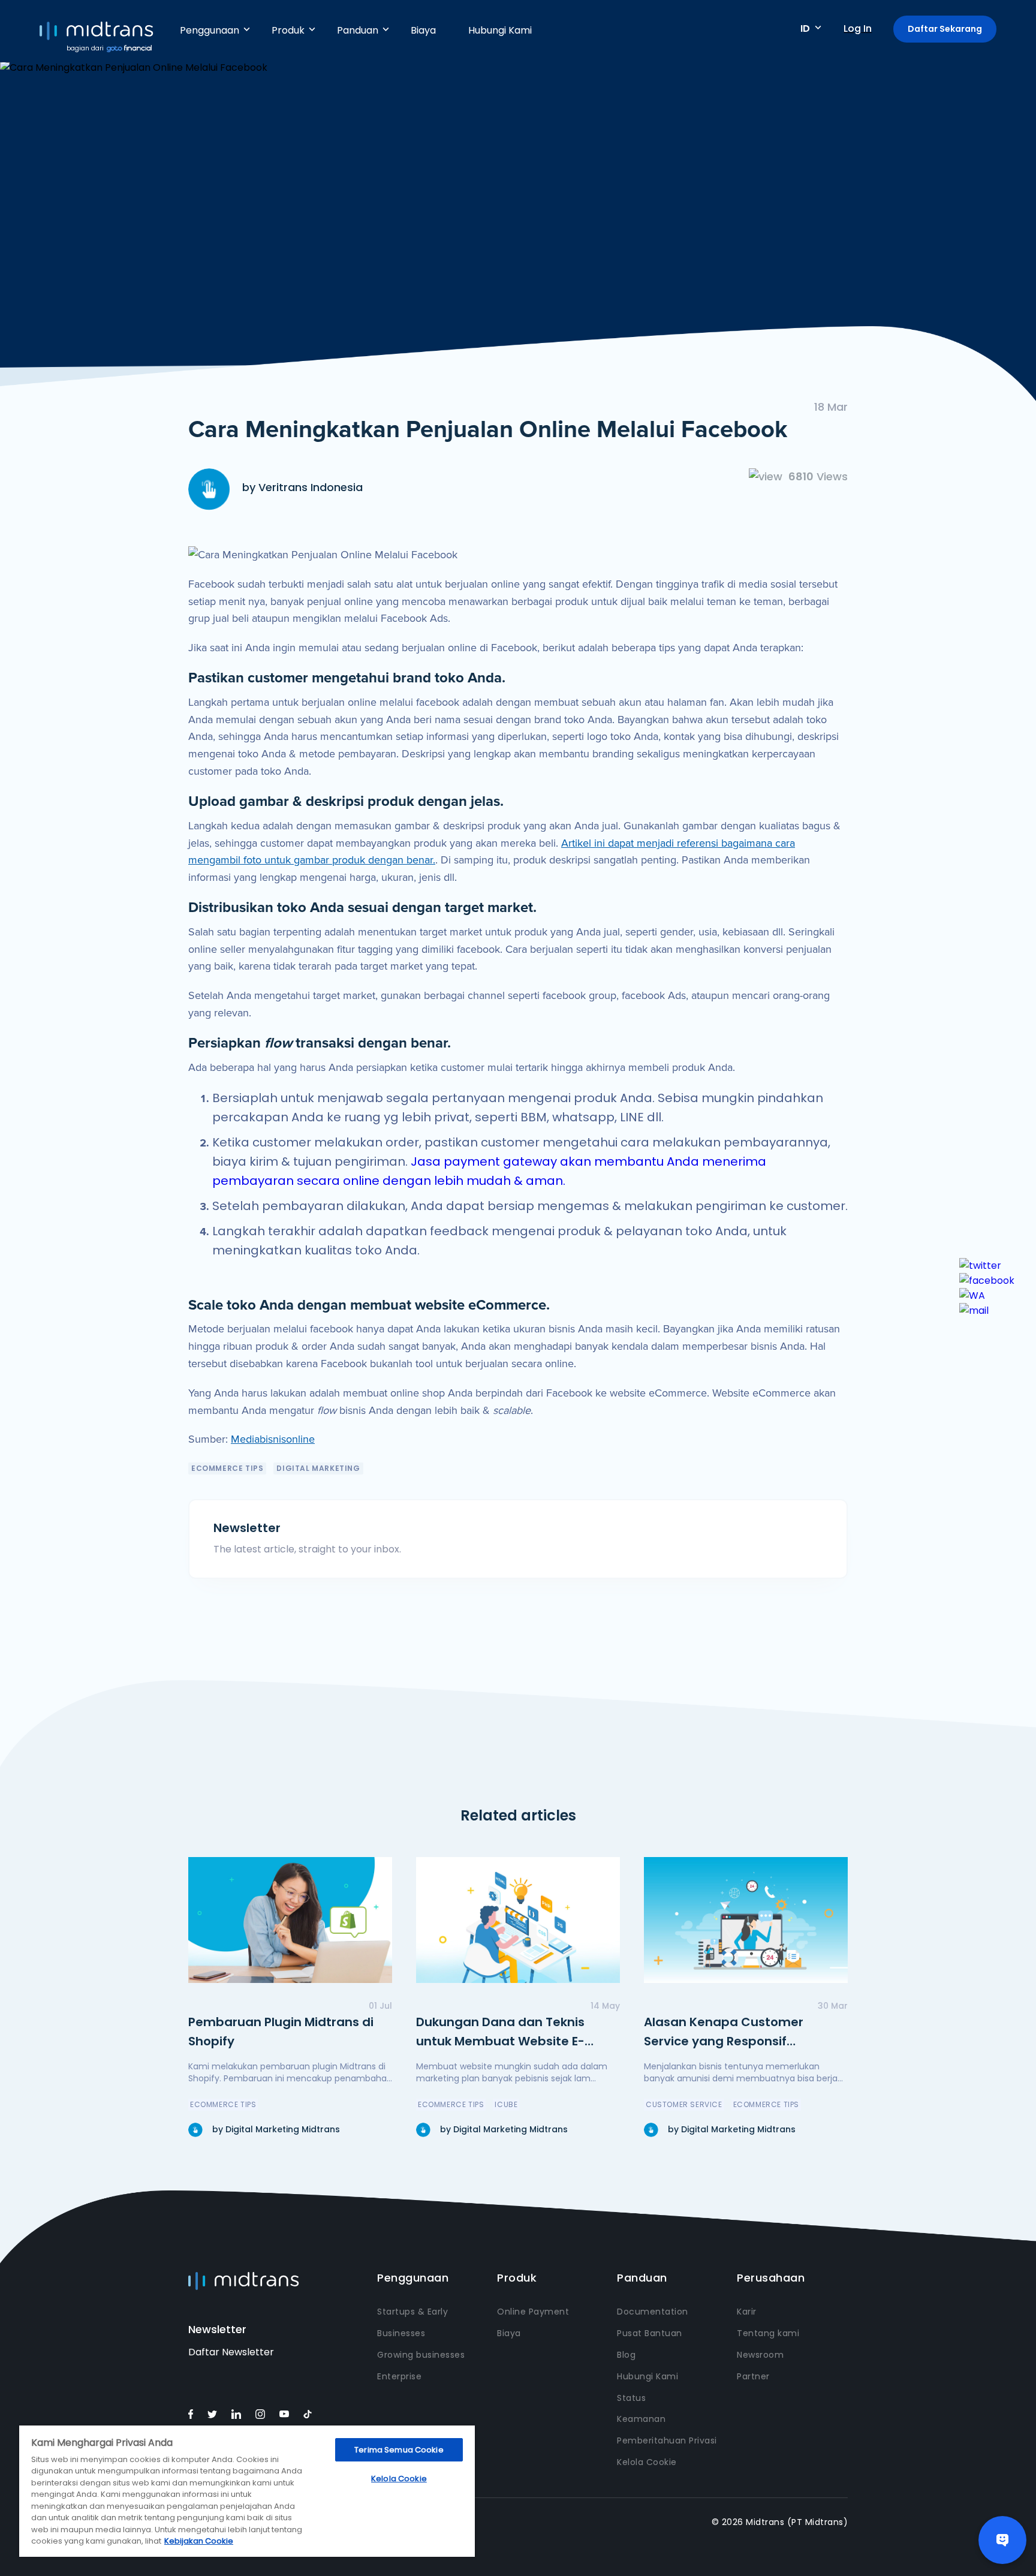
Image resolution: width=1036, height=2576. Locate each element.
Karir (747, 2312)
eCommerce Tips (227, 1468)
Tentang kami (768, 2333)
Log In (858, 28)
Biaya (423, 30)
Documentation (653, 2312)
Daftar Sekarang (945, 29)
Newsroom (760, 2355)
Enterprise (399, 2376)
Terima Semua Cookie (399, 2450)
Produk (288, 30)
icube (506, 2104)
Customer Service (684, 2104)
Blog (626, 2355)
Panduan (358, 30)
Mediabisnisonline (273, 1439)
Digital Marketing (318, 1468)
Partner (753, 2376)
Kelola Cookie (647, 2462)
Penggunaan (210, 30)
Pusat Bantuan (650, 2333)
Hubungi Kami (500, 30)
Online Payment (533, 2312)
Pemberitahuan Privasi (667, 2440)
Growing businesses (421, 2355)
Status (631, 2398)
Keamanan (641, 2419)
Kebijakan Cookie (199, 2541)
